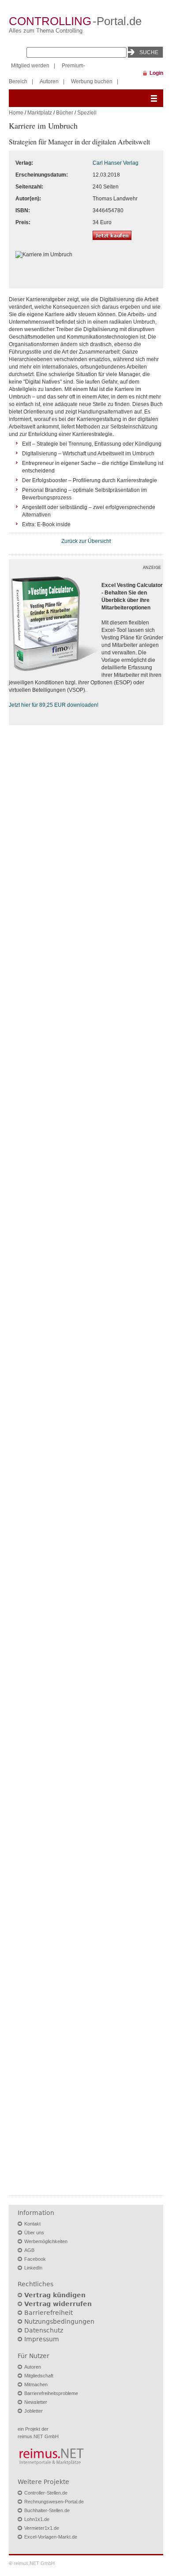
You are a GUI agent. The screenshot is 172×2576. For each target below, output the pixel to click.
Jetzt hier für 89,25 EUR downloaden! (54, 705)
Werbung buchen (92, 81)
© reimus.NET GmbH (32, 2563)
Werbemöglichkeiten (46, 2241)
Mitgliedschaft (39, 2376)
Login (156, 73)
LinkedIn (33, 2268)
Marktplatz (40, 113)
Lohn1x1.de (37, 2519)
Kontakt (32, 2224)
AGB (29, 2250)
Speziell (87, 113)
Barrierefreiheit (49, 2313)
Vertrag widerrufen (58, 2304)
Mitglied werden (30, 66)
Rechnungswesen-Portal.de (54, 2502)
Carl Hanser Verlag (116, 163)
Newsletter (36, 2402)
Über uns (34, 2233)
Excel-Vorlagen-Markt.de (51, 2537)
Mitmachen (36, 2384)
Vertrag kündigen (55, 2295)
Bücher (65, 113)
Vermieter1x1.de (42, 2528)
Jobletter (34, 2411)
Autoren (49, 81)
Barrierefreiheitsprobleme (51, 2393)
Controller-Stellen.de (46, 2493)
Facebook (35, 2259)
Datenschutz (44, 2330)
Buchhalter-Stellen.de (47, 2510)
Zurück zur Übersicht (86, 541)
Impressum (42, 2339)
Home (16, 113)
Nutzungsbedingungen (59, 2321)
